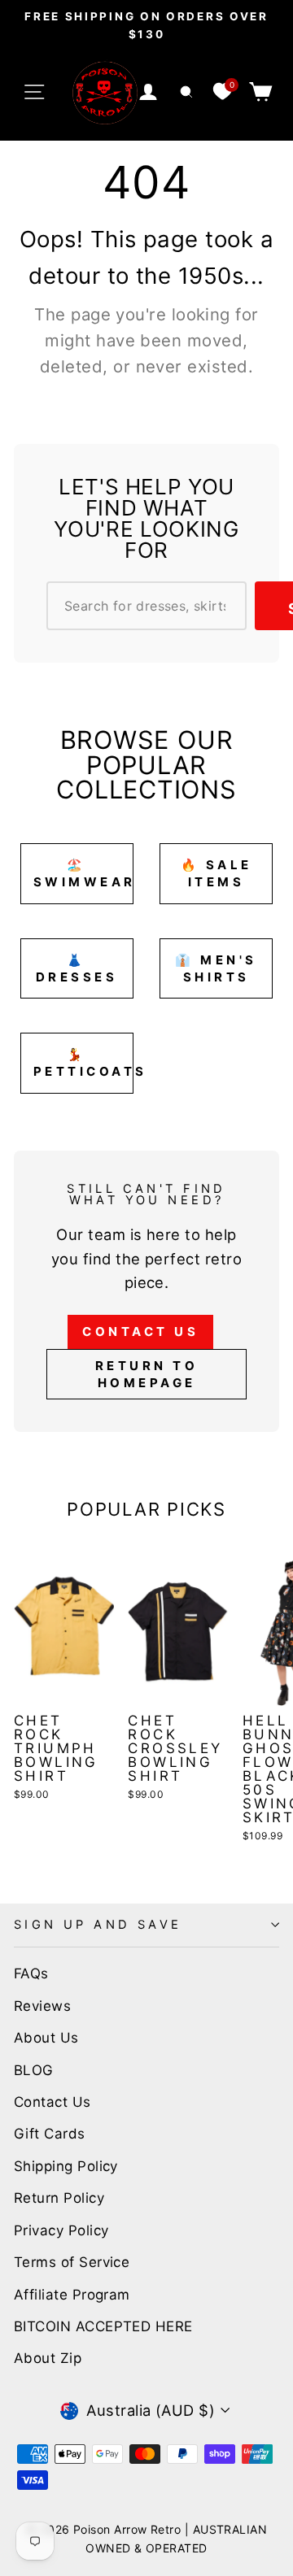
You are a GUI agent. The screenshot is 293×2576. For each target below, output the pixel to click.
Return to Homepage (147, 1374)
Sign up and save (98, 1925)
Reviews (42, 2006)
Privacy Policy (61, 2230)
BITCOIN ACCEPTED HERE (103, 2326)
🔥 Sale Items (216, 873)
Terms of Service (72, 2262)
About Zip (48, 2358)
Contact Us (140, 1332)
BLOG (34, 2070)
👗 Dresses (77, 968)
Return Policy (59, 2198)
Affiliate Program (72, 2295)
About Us (46, 2038)
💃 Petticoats (83, 1063)
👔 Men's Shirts (216, 968)
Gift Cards (50, 2134)
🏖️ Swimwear (83, 873)
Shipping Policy (66, 2166)
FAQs (31, 1973)
